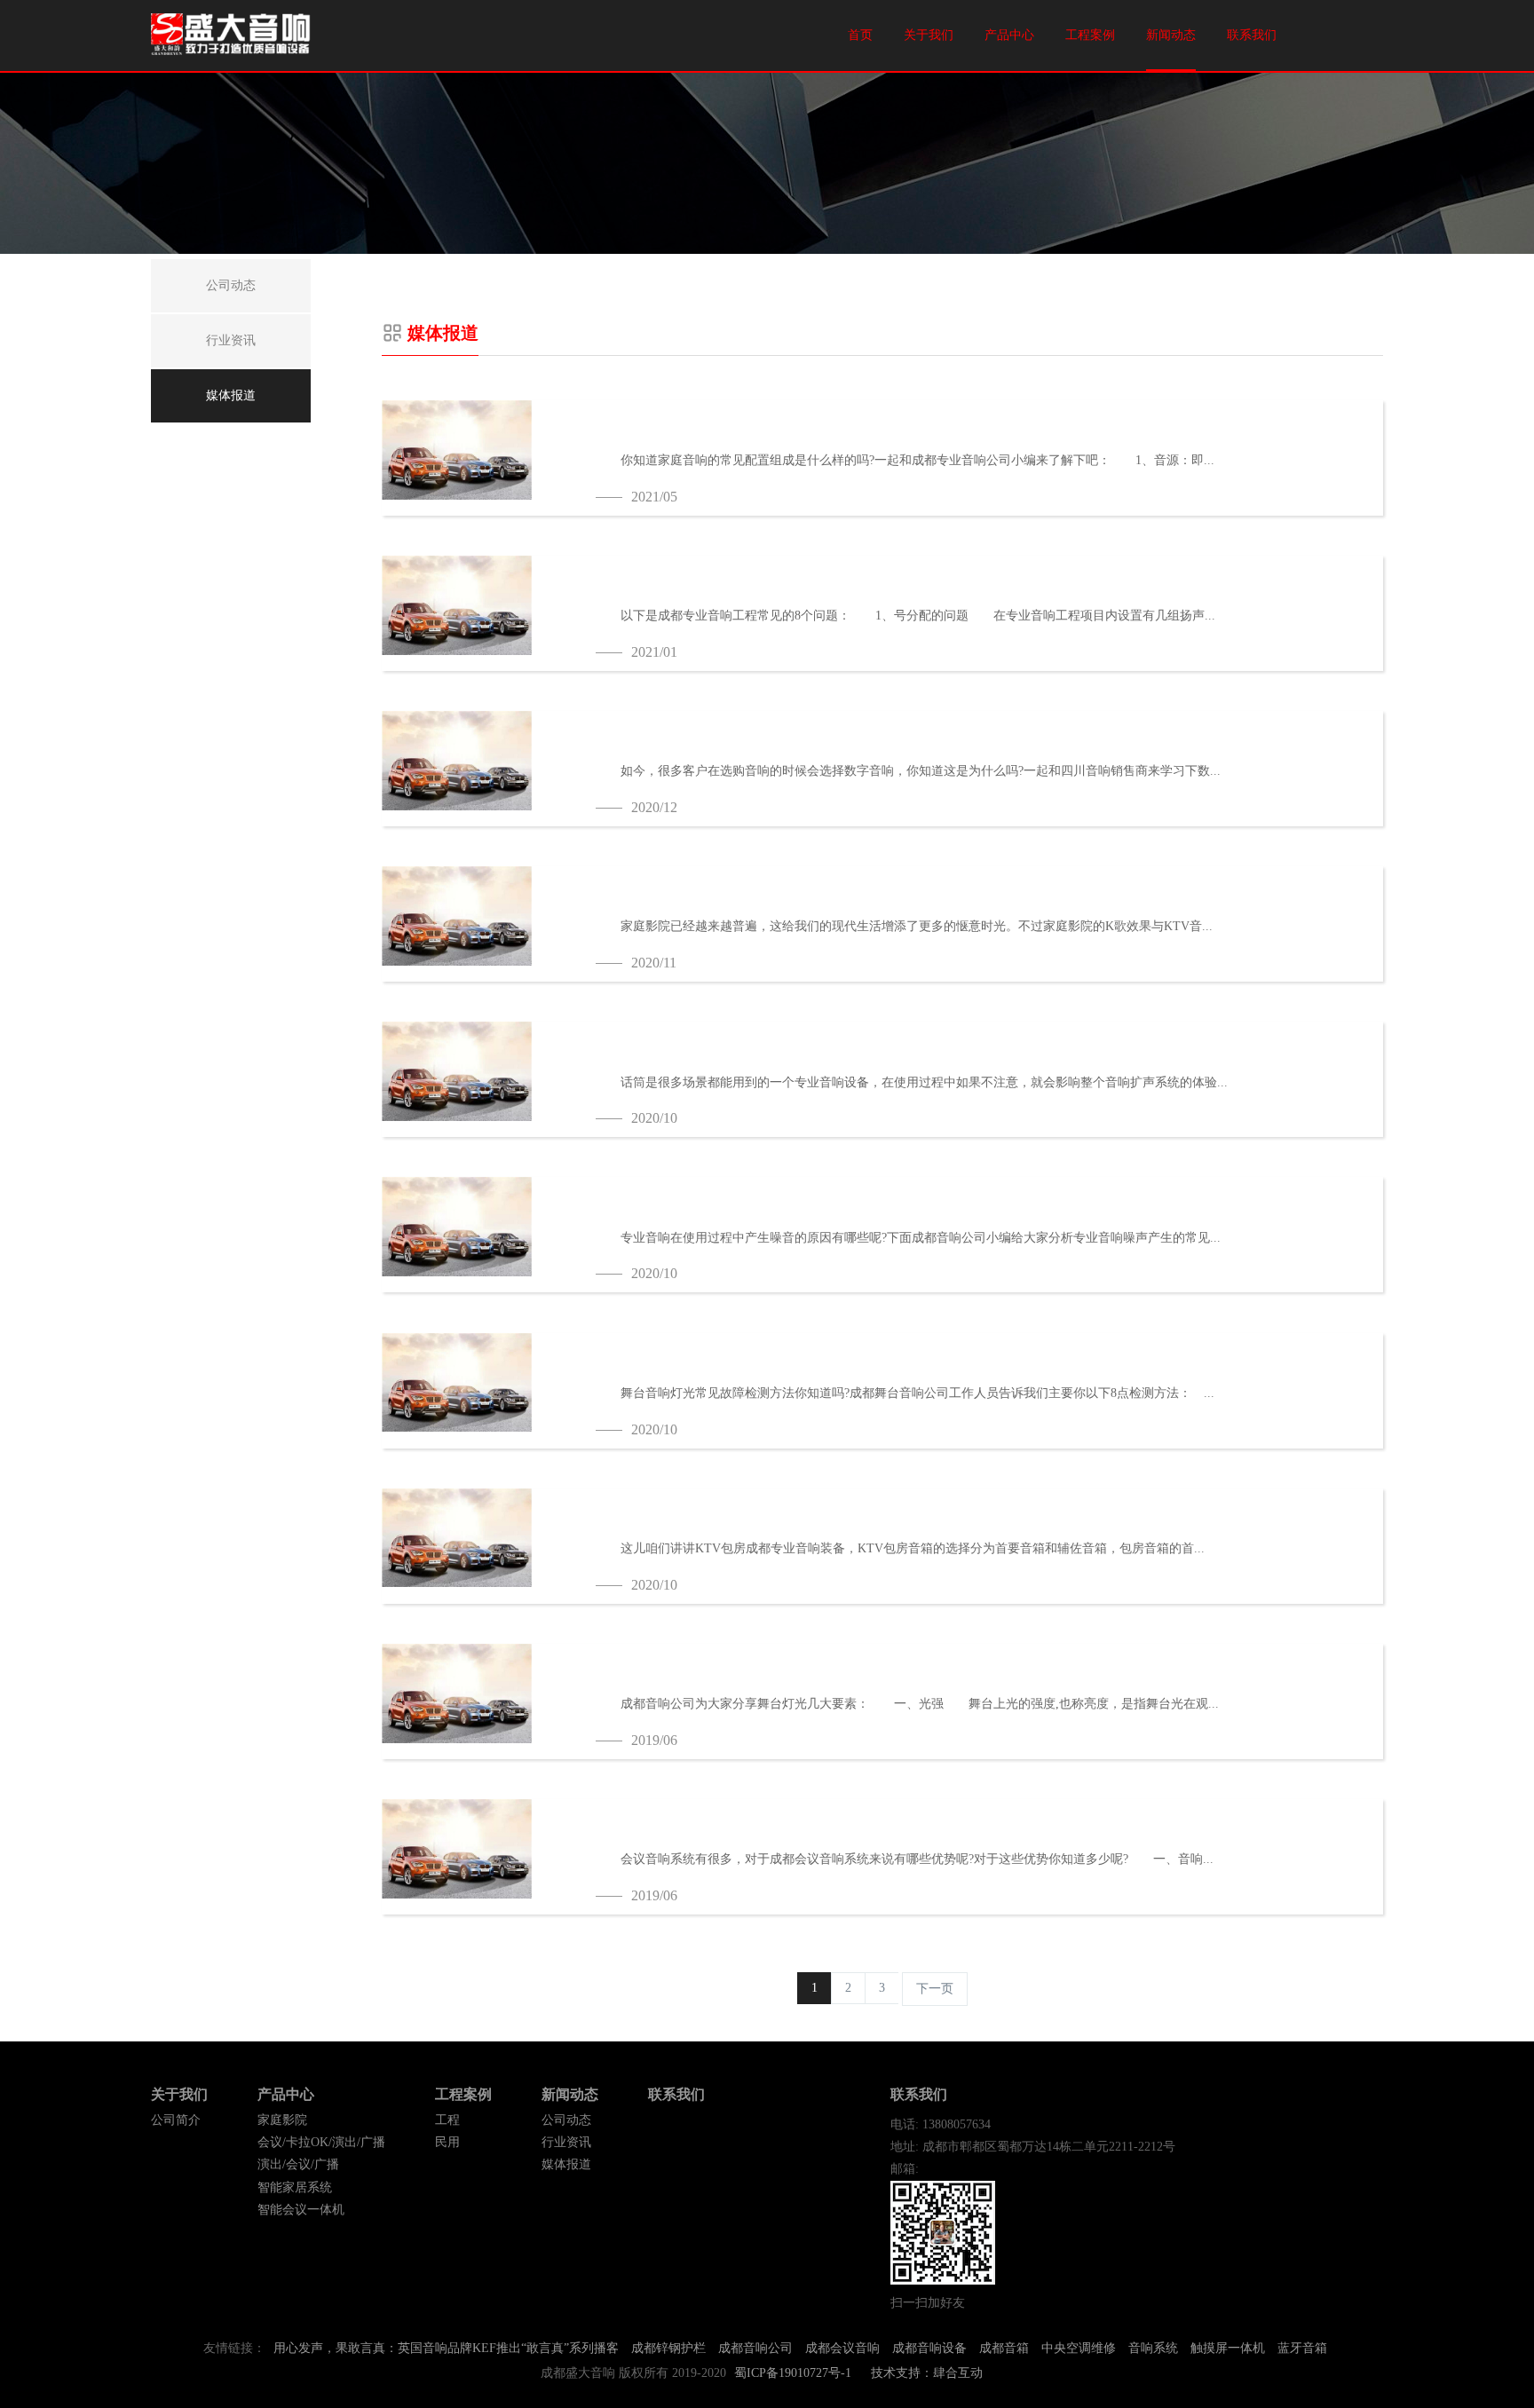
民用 (447, 2142)
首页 (860, 35)
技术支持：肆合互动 (927, 2373)
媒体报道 (566, 2164)
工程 (447, 2120)
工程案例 (1090, 35)
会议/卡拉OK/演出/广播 (321, 2142)
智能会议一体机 (301, 2210)
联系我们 (1252, 35)
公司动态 (566, 2120)
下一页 (935, 1989)
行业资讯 (566, 2142)
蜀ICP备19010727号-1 (793, 2373)
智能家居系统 (295, 2187)
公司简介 (176, 2120)
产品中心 (1009, 35)
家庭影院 (282, 2120)
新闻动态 (1171, 35)
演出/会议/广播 (298, 2164)
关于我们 (929, 35)
